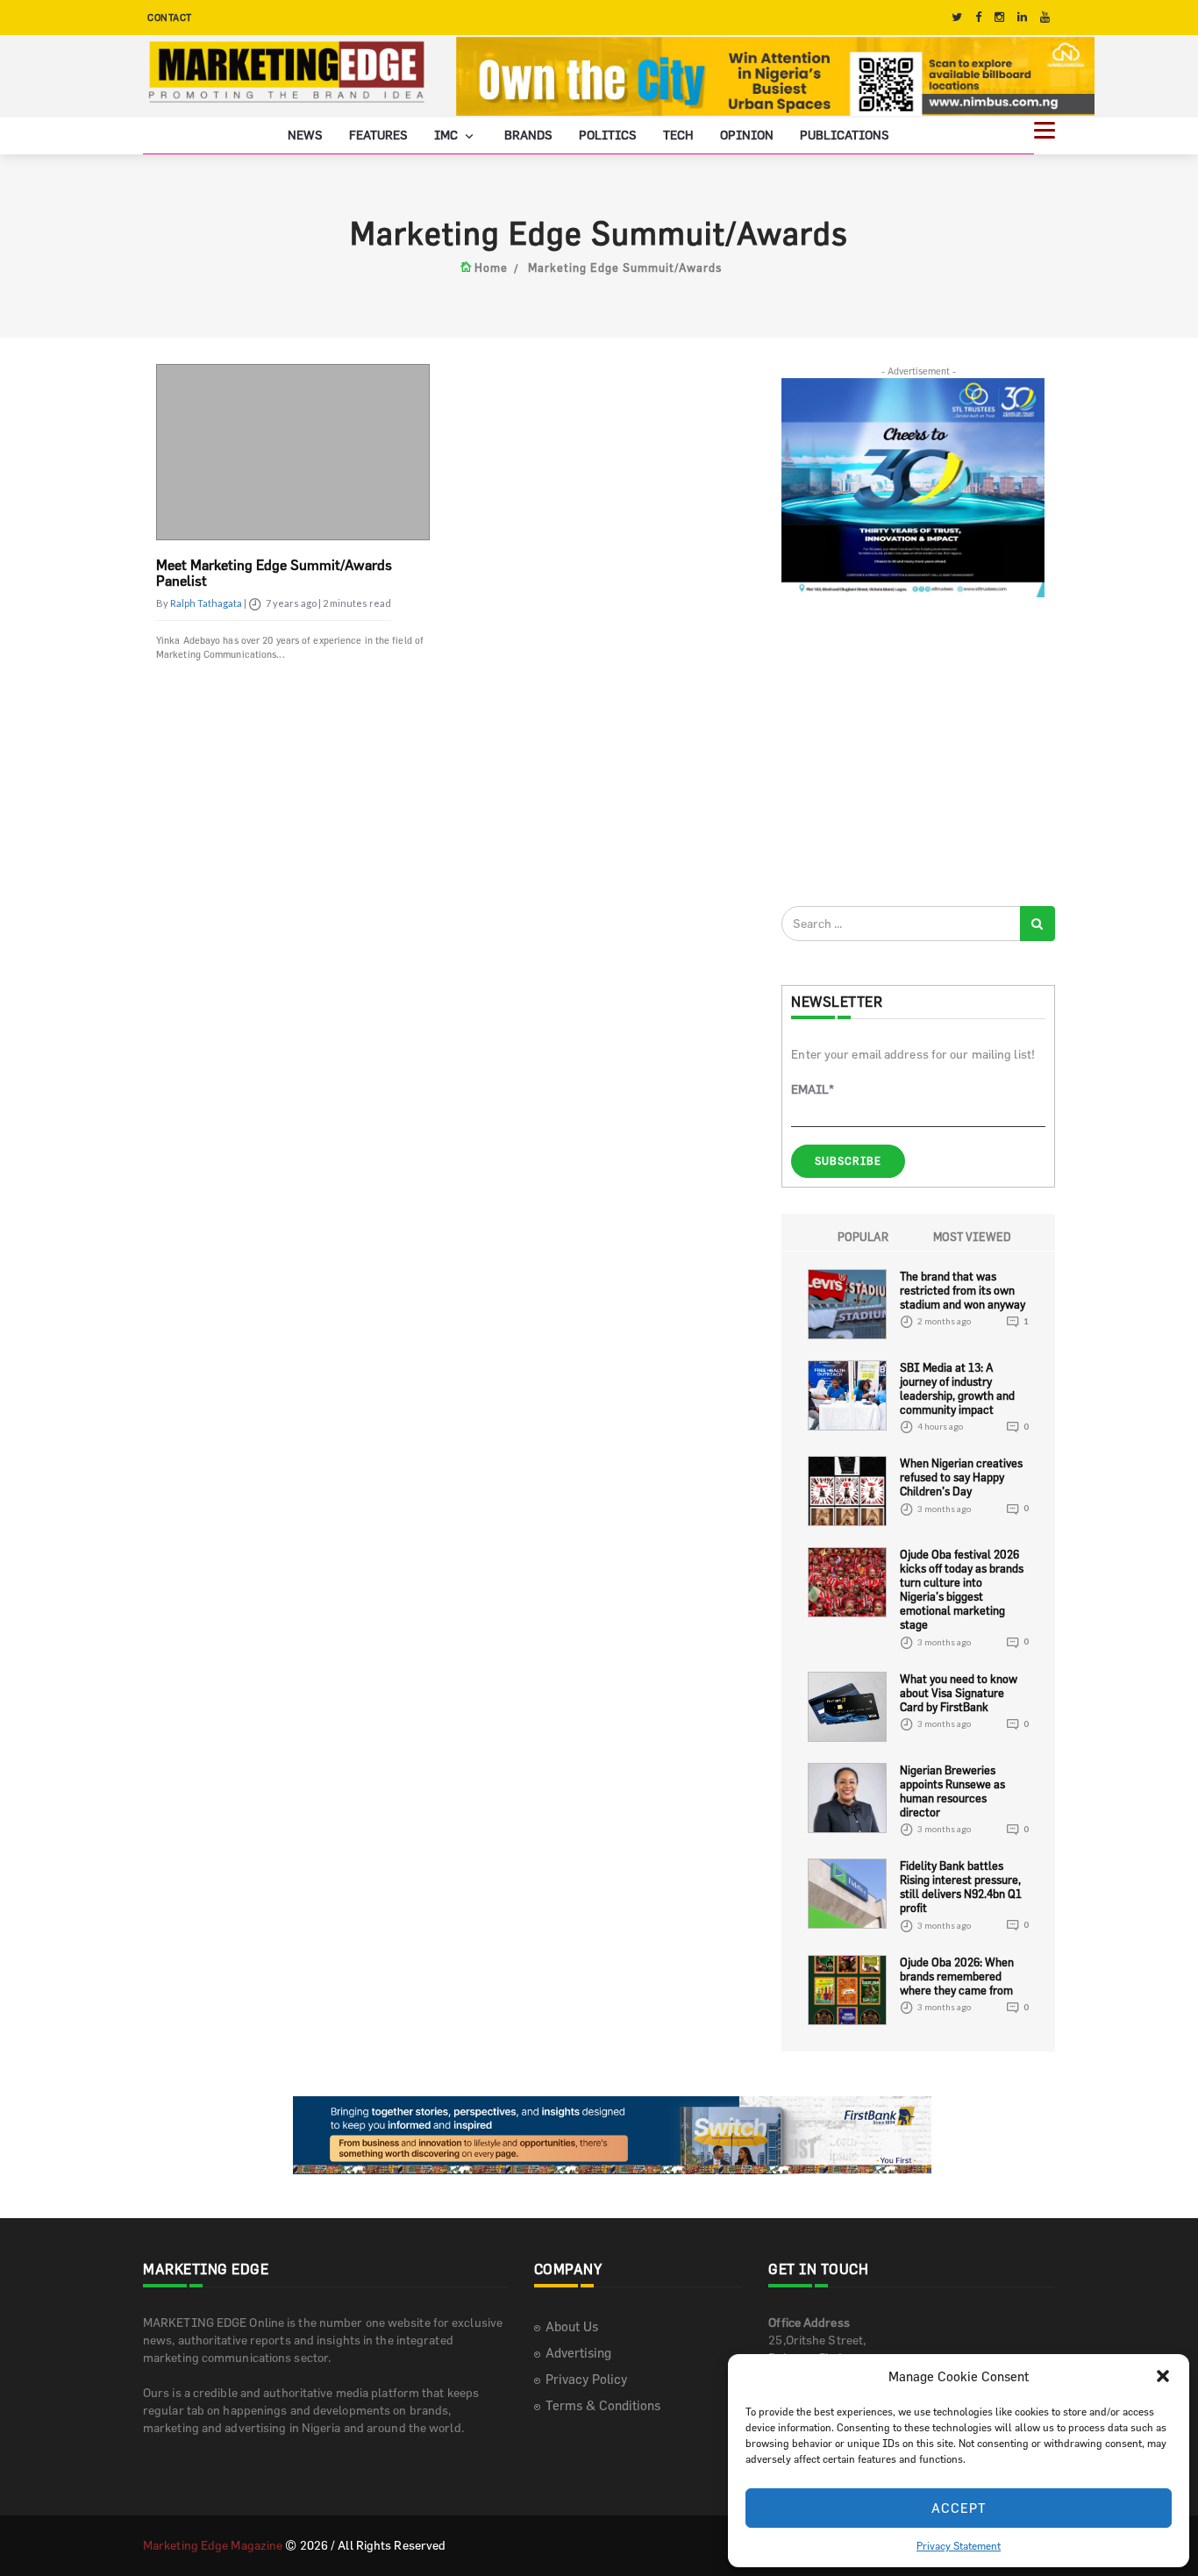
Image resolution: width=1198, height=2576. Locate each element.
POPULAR (863, 1237)
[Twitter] (957, 17)
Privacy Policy (586, 2379)
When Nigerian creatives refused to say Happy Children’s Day (961, 1477)
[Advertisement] (913, 751)
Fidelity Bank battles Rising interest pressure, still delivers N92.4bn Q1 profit (961, 1887)
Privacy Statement (959, 2545)
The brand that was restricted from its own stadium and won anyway (963, 1290)
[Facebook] (978, 17)
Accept (959, 2508)
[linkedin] (1022, 17)
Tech (678, 135)
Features (378, 135)
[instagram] (999, 17)
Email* (813, 1089)
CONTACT (170, 17)
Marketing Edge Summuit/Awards (625, 268)
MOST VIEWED (972, 1237)
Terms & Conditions (603, 2405)
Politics (608, 135)
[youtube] (1045, 17)
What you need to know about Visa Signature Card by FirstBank (959, 1693)
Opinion (747, 135)
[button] (1163, 2376)
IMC (447, 135)
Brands (528, 135)
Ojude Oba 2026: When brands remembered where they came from (957, 1976)
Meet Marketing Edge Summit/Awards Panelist (274, 573)
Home (491, 268)
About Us (572, 2326)
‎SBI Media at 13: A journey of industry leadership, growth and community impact (957, 1388)
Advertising (578, 2353)
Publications (845, 135)
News (305, 135)
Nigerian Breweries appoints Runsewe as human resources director (952, 1791)
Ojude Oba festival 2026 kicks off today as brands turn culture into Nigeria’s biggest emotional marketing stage (962, 1589)
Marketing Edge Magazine (213, 2545)
